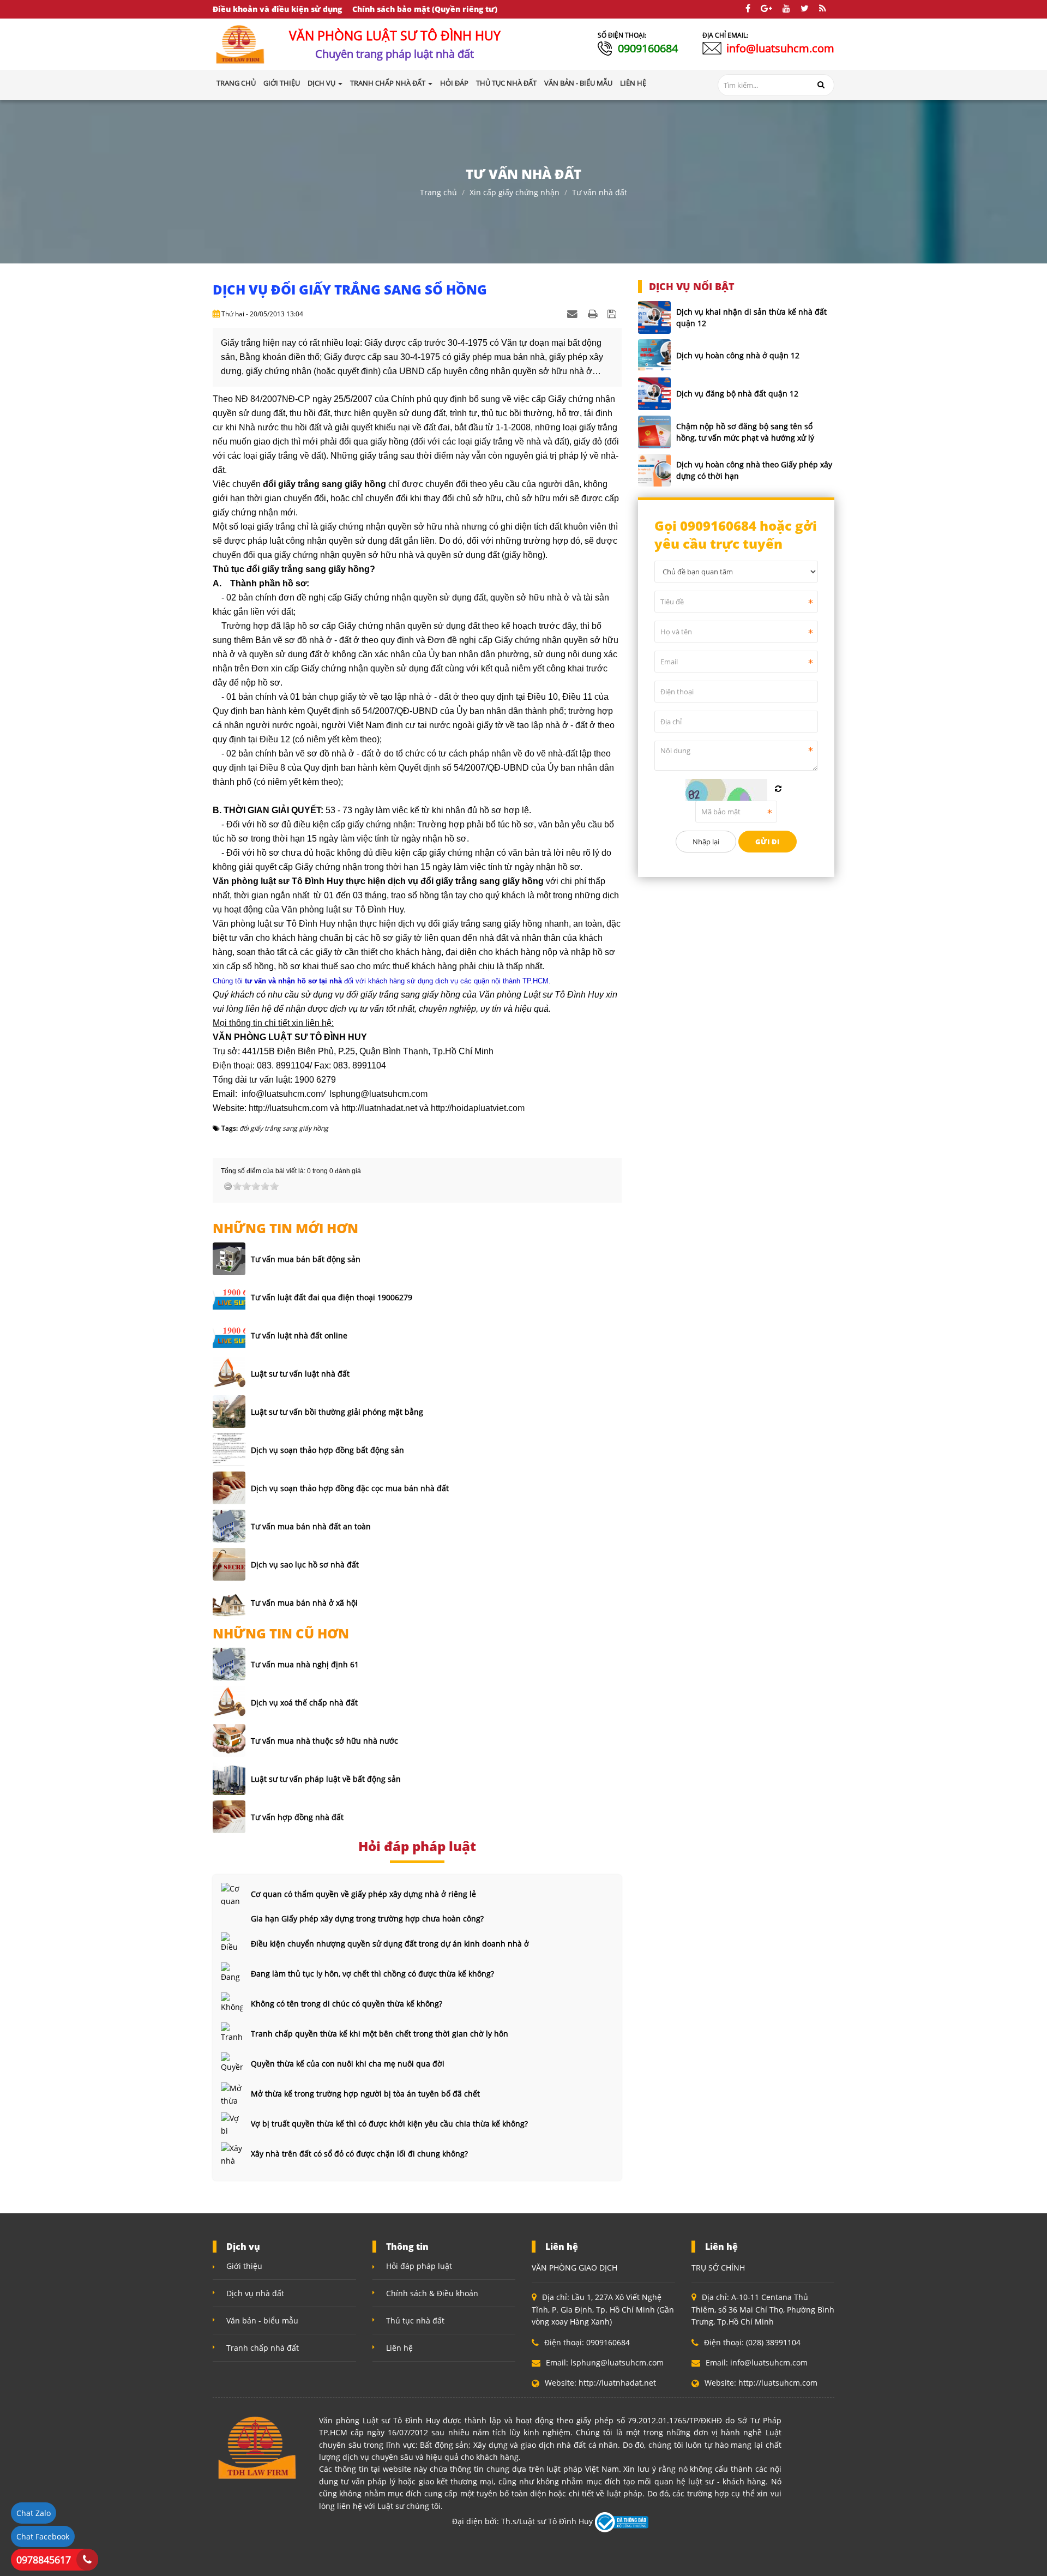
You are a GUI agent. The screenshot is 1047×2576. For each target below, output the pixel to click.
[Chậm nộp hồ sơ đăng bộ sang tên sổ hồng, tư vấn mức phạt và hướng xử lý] (654, 432)
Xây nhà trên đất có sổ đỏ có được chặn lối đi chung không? (359, 2154)
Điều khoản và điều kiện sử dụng (277, 9)
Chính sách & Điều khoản (432, 2293)
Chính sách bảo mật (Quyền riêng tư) (425, 9)
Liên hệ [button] (633, 83)
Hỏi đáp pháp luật (419, 2266)
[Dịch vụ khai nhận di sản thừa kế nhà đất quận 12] (654, 317)
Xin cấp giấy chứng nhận (515, 192)
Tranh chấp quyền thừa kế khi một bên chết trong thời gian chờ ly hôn (380, 2034)
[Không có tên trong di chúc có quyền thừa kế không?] (232, 2003)
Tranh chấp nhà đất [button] (389, 83)
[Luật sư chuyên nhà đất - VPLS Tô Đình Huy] (240, 43)
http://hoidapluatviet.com (478, 1108)
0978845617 (44, 2560)
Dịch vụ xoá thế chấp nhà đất (304, 1703)
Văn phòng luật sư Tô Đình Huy (274, 924)
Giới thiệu (244, 2266)
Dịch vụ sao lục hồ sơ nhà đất (305, 1565)
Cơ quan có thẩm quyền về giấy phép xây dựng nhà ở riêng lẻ (363, 1894)
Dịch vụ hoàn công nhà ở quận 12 (738, 355)
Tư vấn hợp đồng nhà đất (297, 1817)
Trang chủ (236, 83)
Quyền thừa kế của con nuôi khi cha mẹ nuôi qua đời (348, 2064)
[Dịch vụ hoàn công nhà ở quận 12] (654, 356)
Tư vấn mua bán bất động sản (306, 1259)
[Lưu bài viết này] (613, 313)
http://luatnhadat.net (379, 1108)
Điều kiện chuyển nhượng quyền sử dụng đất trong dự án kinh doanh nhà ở (390, 1944)
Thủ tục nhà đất (415, 2320)
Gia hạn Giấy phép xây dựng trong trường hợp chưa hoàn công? (367, 1919)
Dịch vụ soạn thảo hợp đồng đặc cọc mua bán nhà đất (350, 1488)
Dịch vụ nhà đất (255, 2293)
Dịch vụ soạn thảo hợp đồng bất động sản (327, 1450)
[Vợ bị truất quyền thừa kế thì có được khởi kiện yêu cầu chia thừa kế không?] (232, 2123)
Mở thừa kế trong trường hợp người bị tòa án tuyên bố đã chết (365, 2094)
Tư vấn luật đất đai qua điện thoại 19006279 (332, 1297)
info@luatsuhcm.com (780, 48)
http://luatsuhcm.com (288, 1108)
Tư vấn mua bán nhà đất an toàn (311, 1526)
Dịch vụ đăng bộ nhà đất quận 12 (737, 394)
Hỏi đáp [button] (454, 83)
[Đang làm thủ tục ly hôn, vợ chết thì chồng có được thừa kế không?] (232, 1973)
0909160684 (648, 48)
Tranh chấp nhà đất (263, 2348)
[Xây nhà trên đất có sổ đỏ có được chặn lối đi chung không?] (232, 2153)
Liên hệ (399, 2348)
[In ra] (594, 313)
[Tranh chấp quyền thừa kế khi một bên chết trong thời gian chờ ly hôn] (232, 2033)
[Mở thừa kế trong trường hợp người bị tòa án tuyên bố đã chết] (232, 2093)
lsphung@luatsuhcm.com (378, 1094)
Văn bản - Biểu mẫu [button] (578, 83)
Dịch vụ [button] (322, 83)
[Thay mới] (778, 789)
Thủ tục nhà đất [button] (506, 83)
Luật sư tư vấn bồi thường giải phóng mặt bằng (337, 1412)
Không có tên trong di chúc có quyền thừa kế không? (347, 2004)
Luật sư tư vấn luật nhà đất (300, 1374)
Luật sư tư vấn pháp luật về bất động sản (326, 1779)
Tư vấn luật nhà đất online (299, 1335)
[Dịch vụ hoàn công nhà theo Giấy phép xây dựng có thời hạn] (654, 470)
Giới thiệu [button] (282, 83)
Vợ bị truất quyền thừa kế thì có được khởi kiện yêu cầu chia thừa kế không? (389, 2124)
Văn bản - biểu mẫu (262, 2320)
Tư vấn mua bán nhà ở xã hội (304, 1603)
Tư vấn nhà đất (600, 192)
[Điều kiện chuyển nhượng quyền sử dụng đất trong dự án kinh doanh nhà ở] (232, 1943)
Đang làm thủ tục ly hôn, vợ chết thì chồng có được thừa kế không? (372, 1974)
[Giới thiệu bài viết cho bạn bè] (574, 313)
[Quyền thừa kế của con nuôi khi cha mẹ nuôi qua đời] (232, 2063)
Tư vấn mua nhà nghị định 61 (305, 1664)
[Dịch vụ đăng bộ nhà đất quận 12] (654, 394)
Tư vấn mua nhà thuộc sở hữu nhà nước (324, 1741)
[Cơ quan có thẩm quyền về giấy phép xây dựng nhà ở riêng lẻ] (232, 1894)
